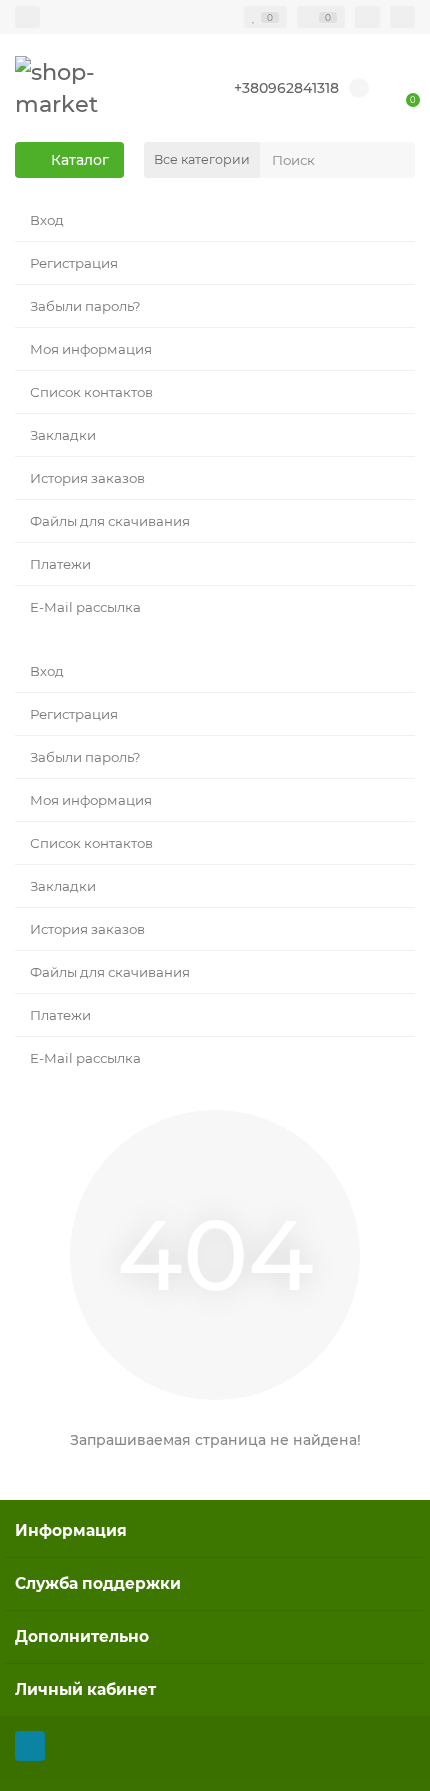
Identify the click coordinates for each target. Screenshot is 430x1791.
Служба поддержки (98, 1583)
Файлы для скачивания (110, 521)
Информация (71, 1530)
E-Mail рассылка (85, 607)
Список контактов (91, 392)
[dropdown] (27, 17)
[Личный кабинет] (402, 17)
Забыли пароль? (85, 306)
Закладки (63, 435)
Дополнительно (82, 1636)
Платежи (60, 564)
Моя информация (91, 349)
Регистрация (74, 263)
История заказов (87, 478)
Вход (47, 220)
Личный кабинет (85, 1689)
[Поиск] (394, 160)
